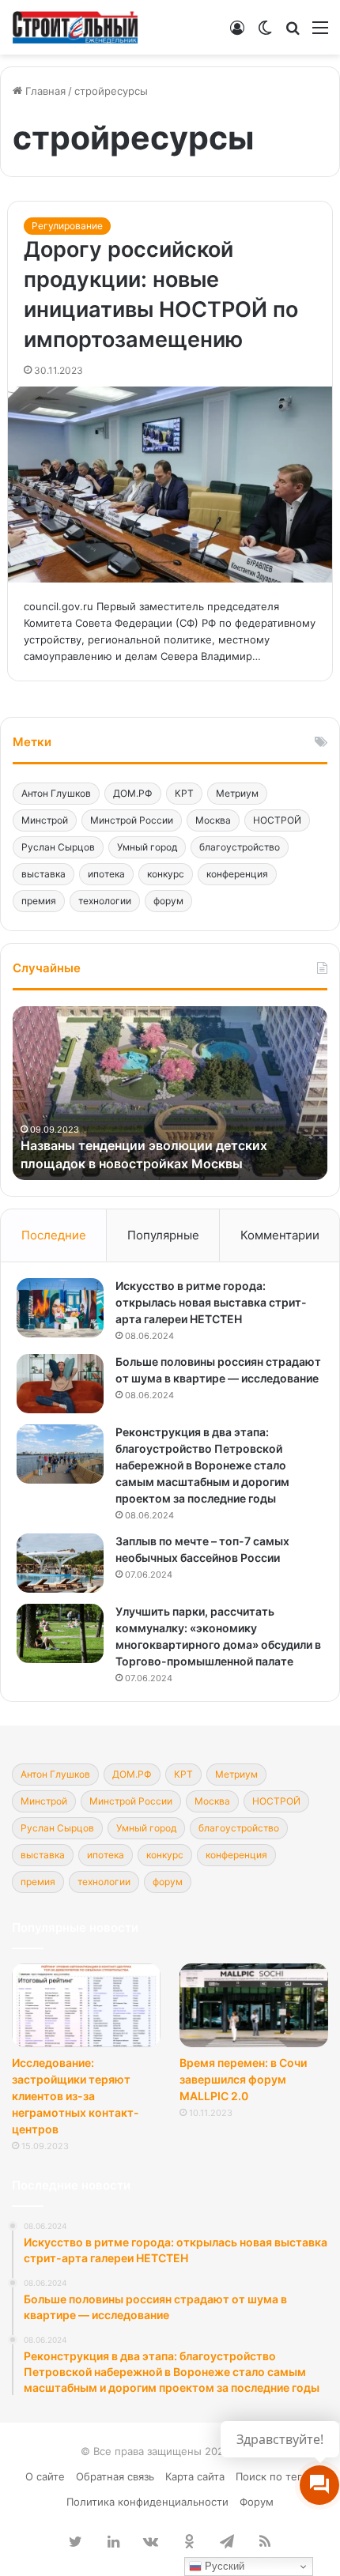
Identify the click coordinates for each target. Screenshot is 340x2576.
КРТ (184, 793)
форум (168, 901)
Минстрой (45, 820)
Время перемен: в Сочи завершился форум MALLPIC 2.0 (243, 2079)
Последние (54, 1235)
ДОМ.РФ (133, 793)
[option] (170, 1093)
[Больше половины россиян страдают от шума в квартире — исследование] (60, 1384)
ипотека (106, 874)
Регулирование (67, 226)
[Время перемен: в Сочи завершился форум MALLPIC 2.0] (254, 2005)
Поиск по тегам (276, 2476)
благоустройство (240, 847)
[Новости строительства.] (75, 27)
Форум (257, 2502)
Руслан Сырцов (58, 847)
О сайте (45, 2476)
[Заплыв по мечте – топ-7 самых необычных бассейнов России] (60, 1563)
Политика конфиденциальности (147, 2502)
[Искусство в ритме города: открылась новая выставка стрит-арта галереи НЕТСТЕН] (60, 1308)
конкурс (166, 874)
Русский (223, 2566)
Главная (44, 91)
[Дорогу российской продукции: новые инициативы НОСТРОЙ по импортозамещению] (170, 485)
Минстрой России (132, 820)
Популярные (163, 1235)
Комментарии (280, 1235)
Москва (213, 820)
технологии (105, 901)
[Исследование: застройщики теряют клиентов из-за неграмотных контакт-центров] (86, 2005)
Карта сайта (195, 2476)
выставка (43, 874)
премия (39, 901)
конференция (237, 874)
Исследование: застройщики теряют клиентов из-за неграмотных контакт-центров (76, 2096)
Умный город (147, 847)
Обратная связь (115, 2476)
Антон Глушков (56, 793)
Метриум (237, 793)
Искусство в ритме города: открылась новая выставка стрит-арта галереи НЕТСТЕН (211, 1302)
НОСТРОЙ (277, 820)
